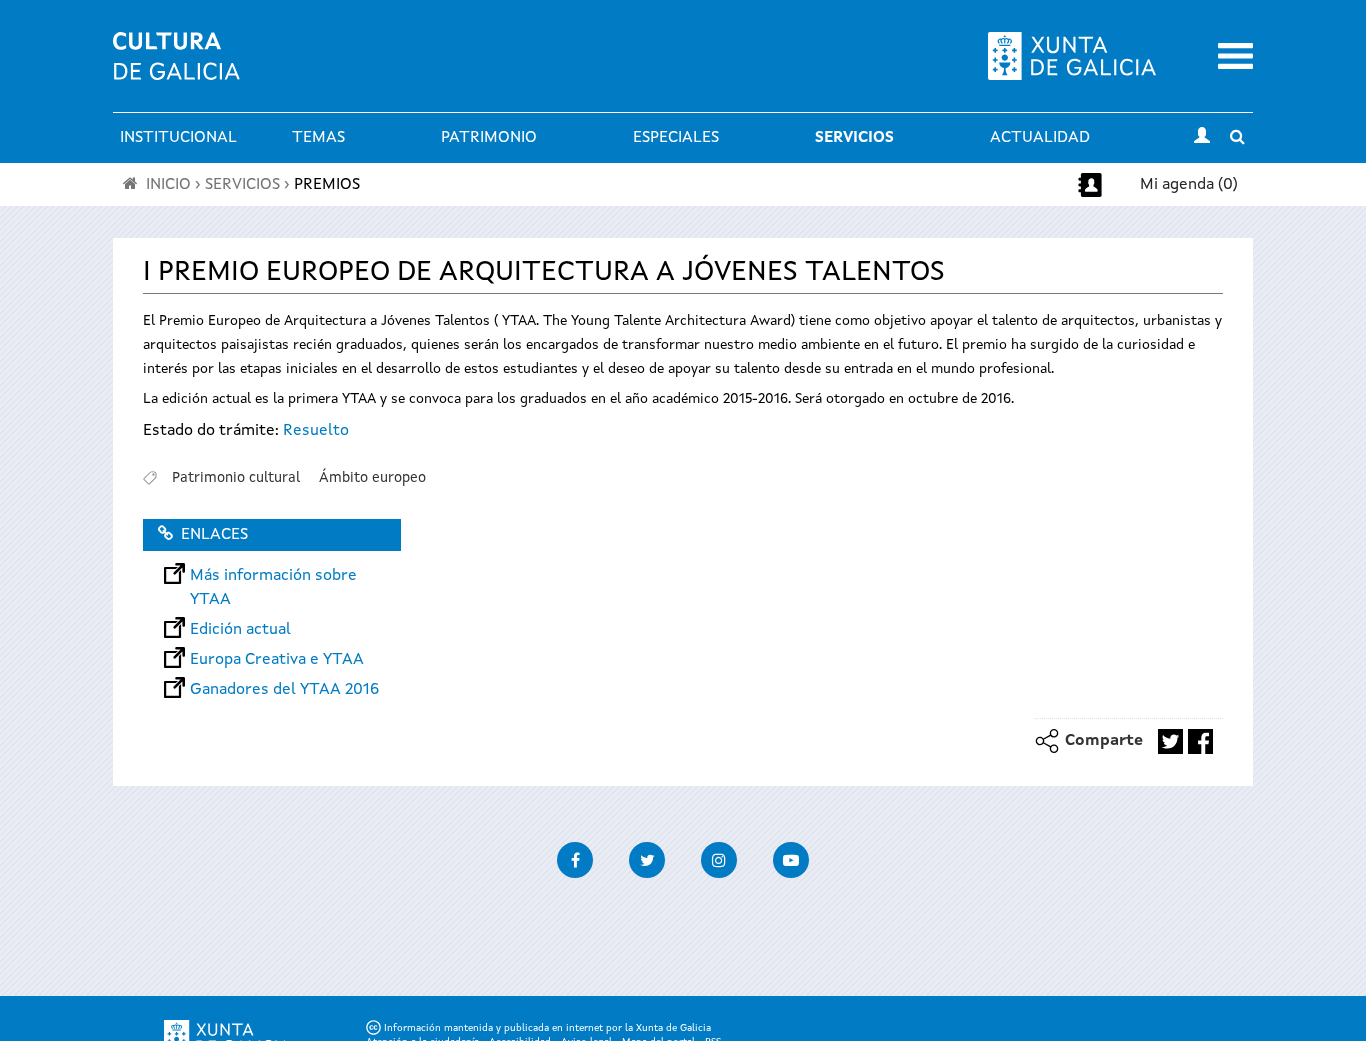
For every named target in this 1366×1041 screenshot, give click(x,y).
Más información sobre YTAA (273, 576)
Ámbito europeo (372, 478)
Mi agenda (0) (1189, 185)
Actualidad (1040, 138)
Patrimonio (489, 138)
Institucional (178, 138)
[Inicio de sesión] (1202, 138)
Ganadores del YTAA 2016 (284, 690)
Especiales (676, 138)
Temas (318, 138)
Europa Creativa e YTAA (277, 660)
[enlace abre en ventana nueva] (1170, 741)
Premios (327, 185)
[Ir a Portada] (176, 68)
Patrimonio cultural (236, 478)
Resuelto (316, 431)
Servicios (854, 138)
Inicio (168, 185)
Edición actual (240, 630)
